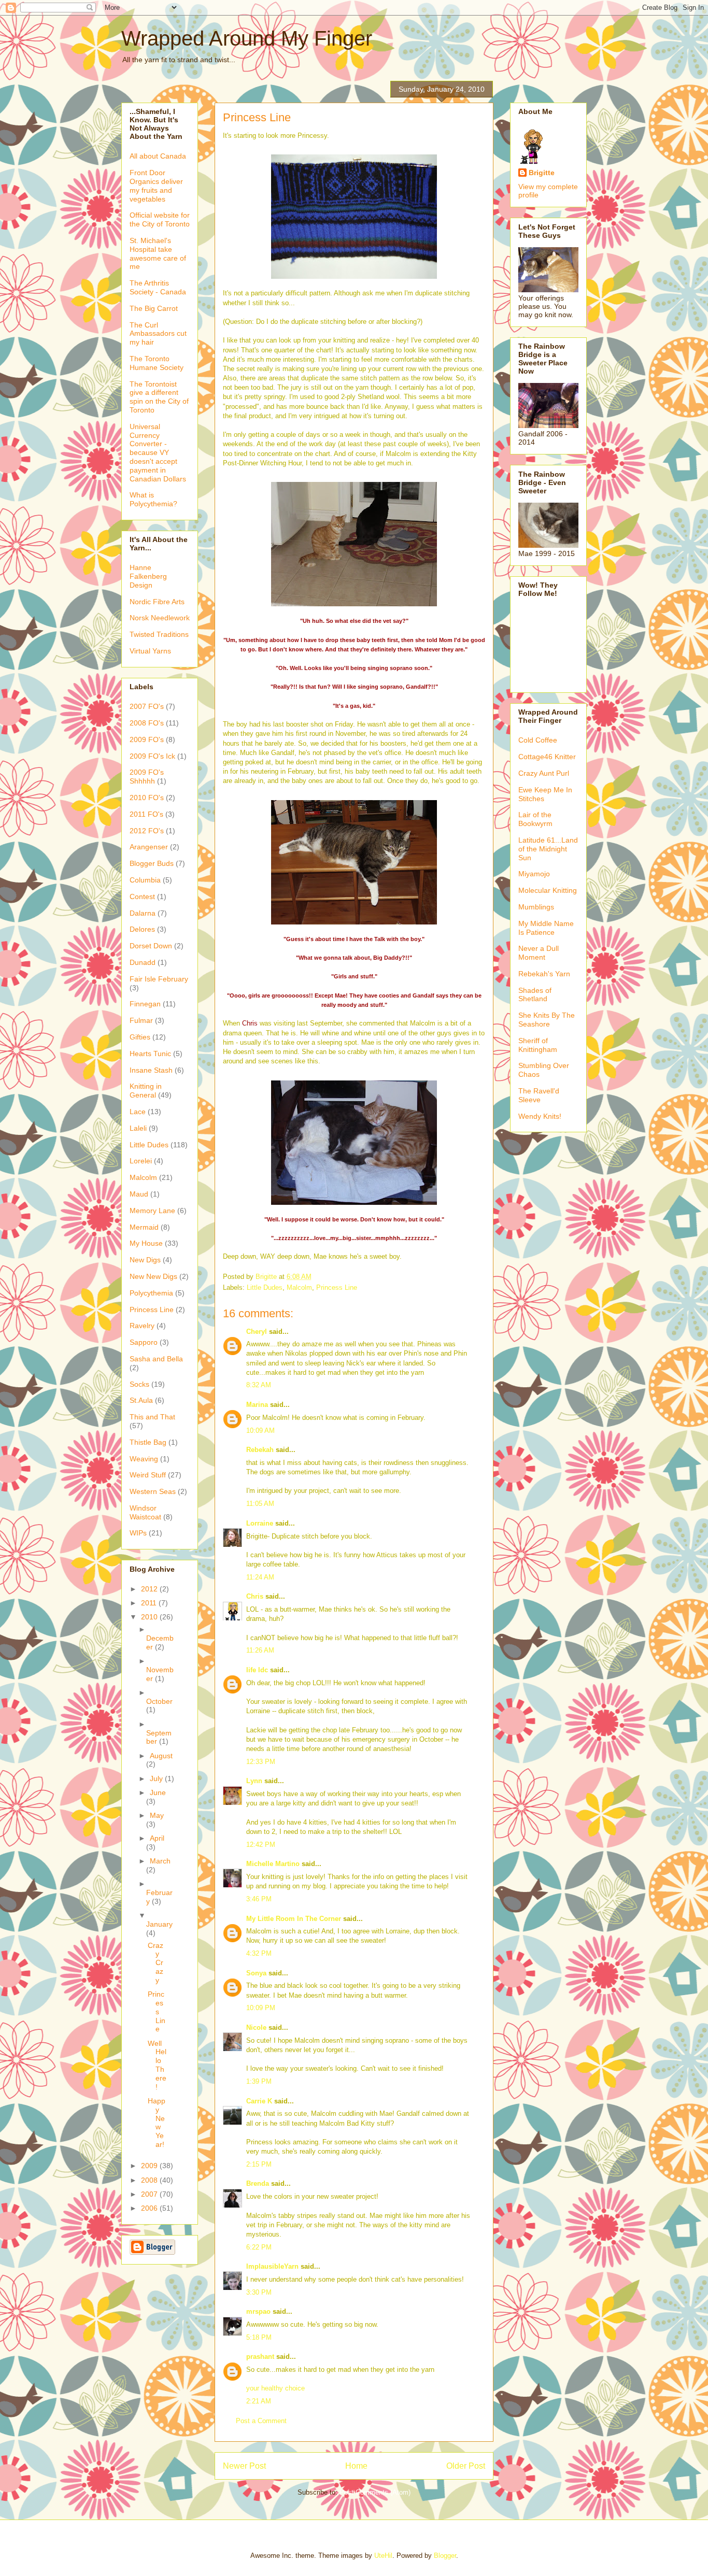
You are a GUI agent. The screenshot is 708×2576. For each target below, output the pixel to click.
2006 (150, 2208)
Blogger (445, 2556)
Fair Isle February (159, 979)
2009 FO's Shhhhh (147, 777)
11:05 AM (260, 1504)
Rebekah (260, 1450)
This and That (152, 1417)
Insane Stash (151, 1070)
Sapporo (144, 1342)
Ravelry (142, 1326)
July (157, 1778)
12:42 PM (261, 1845)
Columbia (145, 880)
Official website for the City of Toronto (160, 219)
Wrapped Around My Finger (247, 38)
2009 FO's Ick (152, 756)
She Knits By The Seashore (547, 1020)
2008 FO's (147, 723)
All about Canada (158, 156)
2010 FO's (147, 798)
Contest (142, 896)
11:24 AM (260, 1577)
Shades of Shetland (535, 995)
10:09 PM (261, 2008)
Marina (257, 1405)
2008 (150, 2180)
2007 (150, 2194)
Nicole (256, 2027)
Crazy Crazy (155, 1963)
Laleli (138, 1128)
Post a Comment (261, 2421)
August (161, 1756)
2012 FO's (147, 831)
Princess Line (337, 1287)
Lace (138, 1112)
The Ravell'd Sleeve (539, 1095)
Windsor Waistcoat (145, 1512)
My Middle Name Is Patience (546, 928)
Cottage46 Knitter (547, 757)
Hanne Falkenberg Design (148, 576)
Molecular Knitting (548, 890)
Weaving (144, 1459)
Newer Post (244, 2466)
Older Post (466, 2466)
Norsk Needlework (160, 618)
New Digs (145, 1260)
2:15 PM (259, 2164)
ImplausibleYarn (272, 2266)
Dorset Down (151, 946)
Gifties (140, 1037)
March (160, 1861)
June (158, 1792)
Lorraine (260, 1523)
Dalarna (143, 913)
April (157, 1838)
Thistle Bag (148, 1442)
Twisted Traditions (159, 634)
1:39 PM (259, 2081)
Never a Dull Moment (539, 953)
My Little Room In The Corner (294, 1919)
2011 (150, 1603)
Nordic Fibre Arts (157, 602)
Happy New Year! (157, 2123)
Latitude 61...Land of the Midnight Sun (548, 849)
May (157, 1815)
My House (146, 1243)
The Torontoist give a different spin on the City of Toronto (159, 397)
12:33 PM (261, 1762)
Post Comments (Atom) (375, 2492)
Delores (142, 929)
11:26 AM (260, 1650)
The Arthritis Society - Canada (158, 287)
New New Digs (153, 1276)
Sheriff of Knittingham (538, 1045)
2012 (150, 1589)
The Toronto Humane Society (157, 363)
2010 (150, 1617)
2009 (150, 2166)
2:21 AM (259, 2401)
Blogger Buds (152, 863)
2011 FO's (146, 814)
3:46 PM (259, 1899)
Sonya (256, 1973)
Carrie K (259, 2101)
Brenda (258, 2183)
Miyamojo (534, 874)
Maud (139, 1194)
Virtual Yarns (150, 651)
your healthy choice (275, 2388)
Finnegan (145, 1004)
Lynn (254, 1781)
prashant (260, 2357)
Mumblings (536, 907)
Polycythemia (151, 1293)
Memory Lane (152, 1211)
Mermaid (144, 1227)
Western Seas (153, 1491)
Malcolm (299, 1287)
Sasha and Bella (156, 1359)
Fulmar (141, 1020)
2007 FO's (147, 706)
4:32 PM (259, 1953)
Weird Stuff (148, 1475)
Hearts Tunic (150, 1054)
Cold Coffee (538, 740)
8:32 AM (259, 1385)
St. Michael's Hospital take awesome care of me (158, 253)
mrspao (258, 2311)
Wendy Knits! (540, 1116)
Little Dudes (265, 1287)
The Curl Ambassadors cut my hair (158, 334)
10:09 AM (260, 1431)
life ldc (257, 1670)
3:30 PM (259, 2292)
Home (356, 2466)
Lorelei (141, 1161)
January (159, 1924)
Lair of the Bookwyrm (535, 819)
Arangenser (149, 847)
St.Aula (141, 1400)
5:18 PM (259, 2337)
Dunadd (143, 962)
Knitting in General (146, 1091)
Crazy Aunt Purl (544, 773)
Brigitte (542, 173)
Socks (139, 1384)
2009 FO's (147, 739)
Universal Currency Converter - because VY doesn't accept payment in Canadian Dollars (158, 453)
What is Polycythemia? (153, 499)
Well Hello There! (157, 2065)
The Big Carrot (154, 308)
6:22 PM (259, 2247)
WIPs (138, 1533)
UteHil (383, 2556)
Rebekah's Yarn (544, 974)
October (159, 1701)
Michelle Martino (273, 1864)
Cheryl (257, 1332)
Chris (250, 1023)
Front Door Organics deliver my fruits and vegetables (156, 186)
